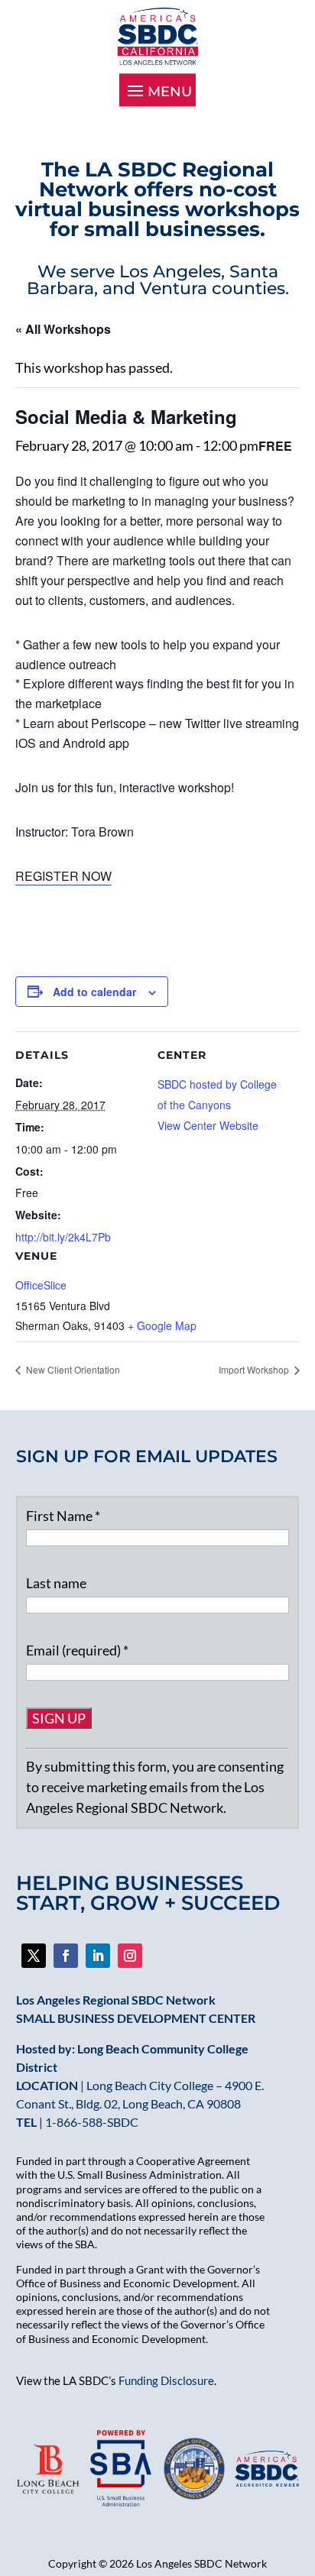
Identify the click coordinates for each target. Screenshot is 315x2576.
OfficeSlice (41, 1285)
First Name (63, 1516)
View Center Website (208, 1125)
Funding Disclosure (166, 2380)
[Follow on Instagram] (130, 1956)
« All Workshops (63, 329)
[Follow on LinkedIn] (98, 1956)
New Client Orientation (72, 1369)
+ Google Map (162, 1325)
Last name (56, 1583)
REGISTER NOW (63, 876)
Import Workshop (255, 1369)
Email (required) (77, 1650)
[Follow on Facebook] (34, 1956)
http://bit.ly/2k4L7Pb (63, 1237)
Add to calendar (94, 992)
